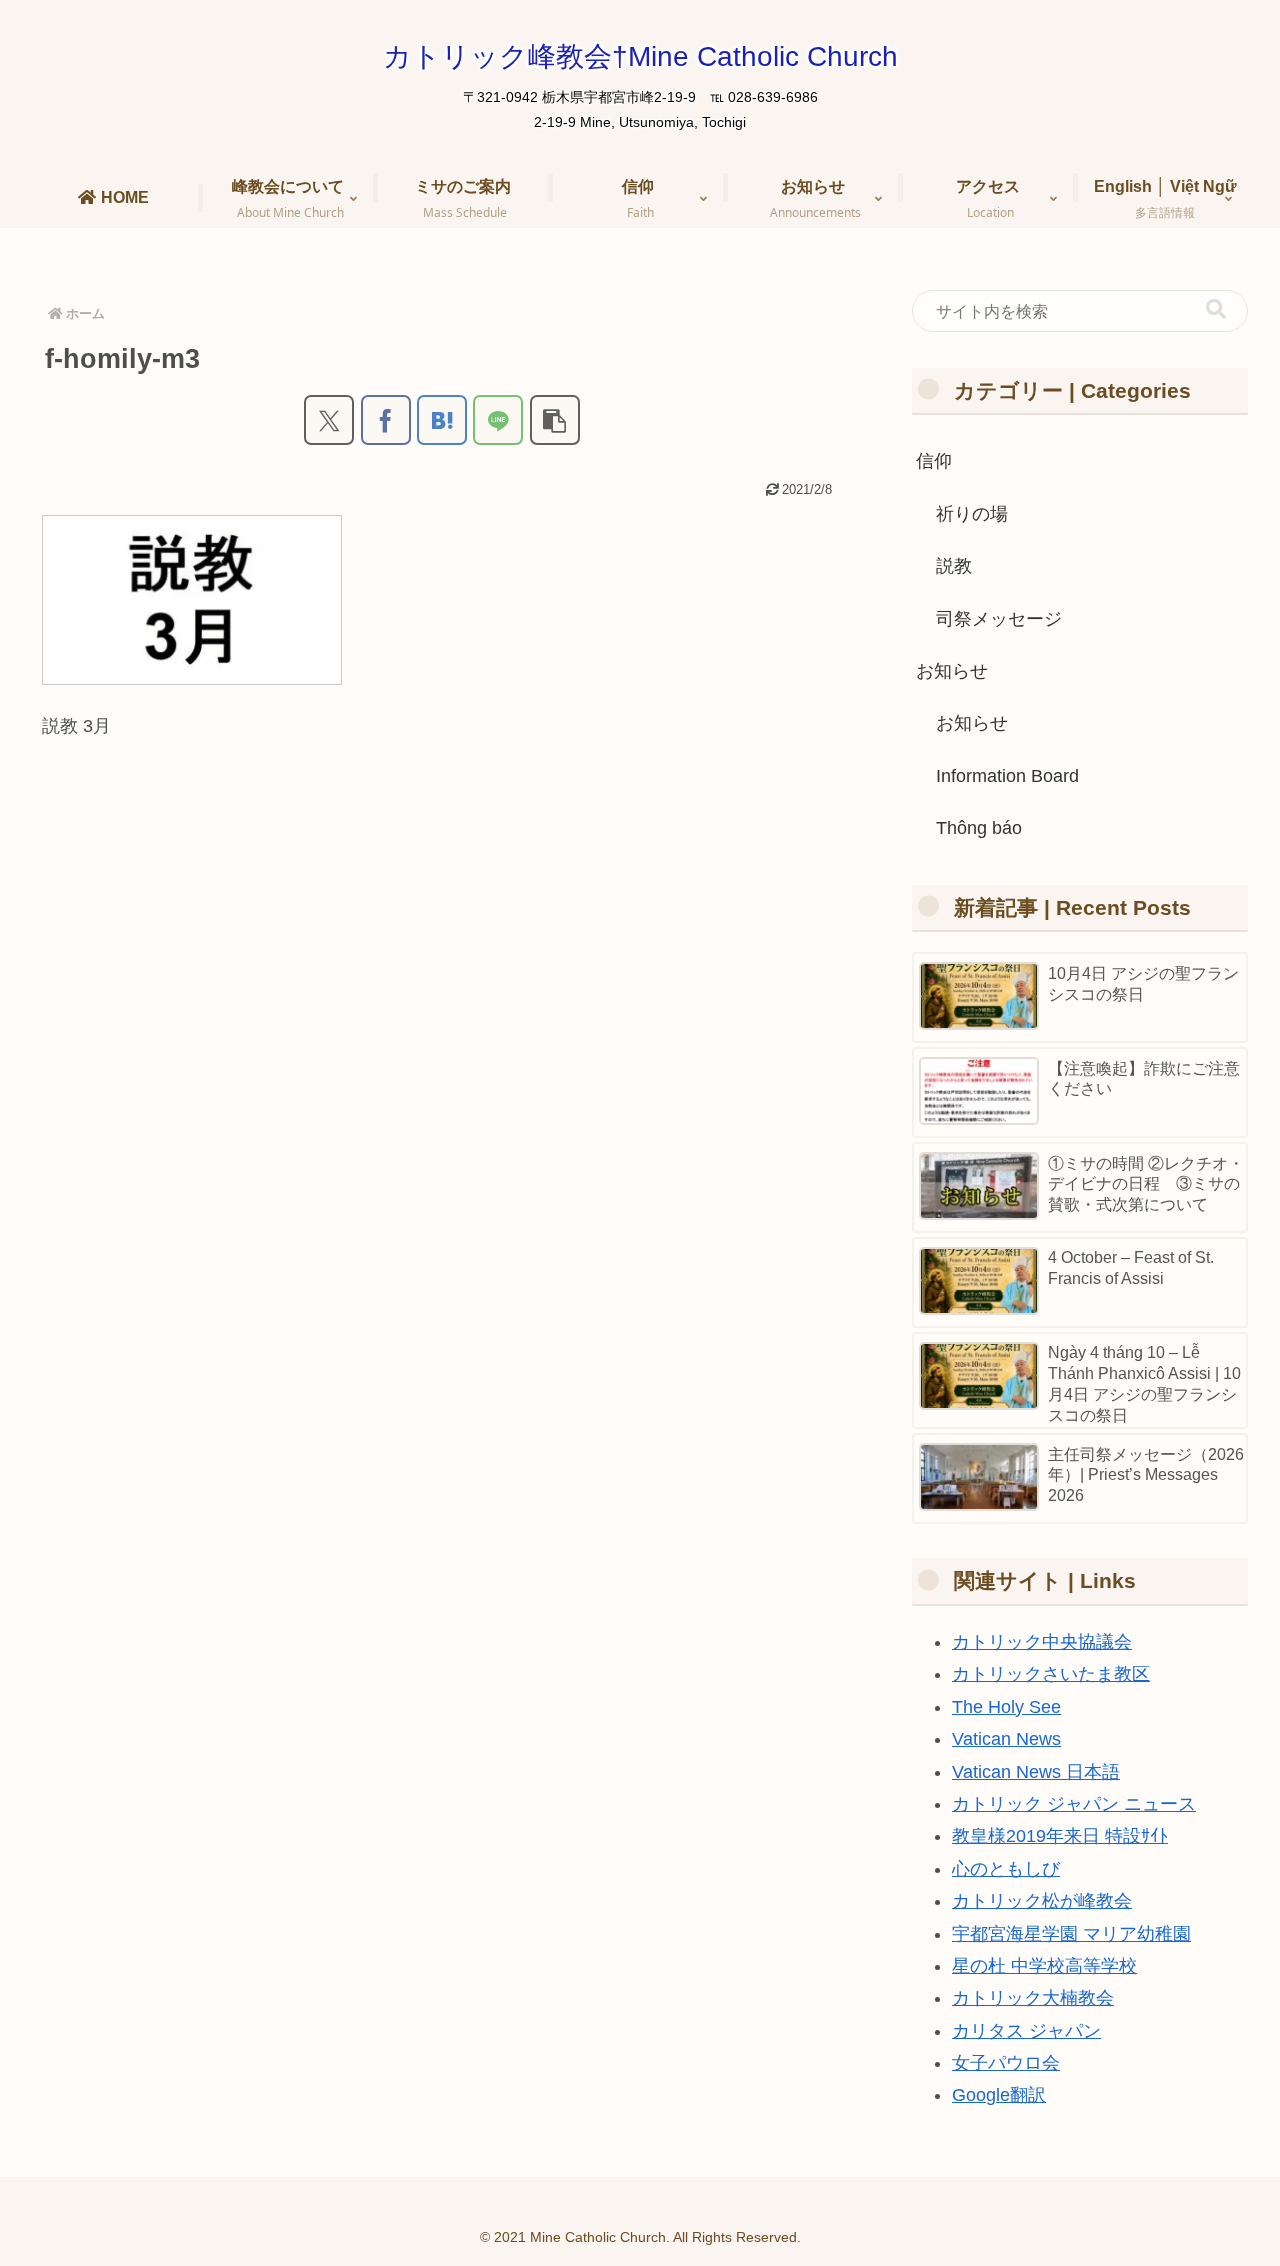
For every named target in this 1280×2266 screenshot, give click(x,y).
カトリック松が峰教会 (1042, 1901)
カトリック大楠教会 (1033, 1998)
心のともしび (1006, 1869)
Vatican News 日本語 (1036, 1772)
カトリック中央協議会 (1042, 1642)
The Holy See (1006, 1707)
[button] (555, 420)
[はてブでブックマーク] (442, 420)
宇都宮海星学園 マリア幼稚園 (1071, 1934)
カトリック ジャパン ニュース (1074, 1804)
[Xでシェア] (329, 420)
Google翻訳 (999, 2095)
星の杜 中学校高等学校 (1044, 1966)
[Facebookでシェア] (386, 420)
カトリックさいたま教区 (1051, 1674)
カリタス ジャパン (1026, 2031)
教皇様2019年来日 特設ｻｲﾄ (1060, 1836)
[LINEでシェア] (498, 420)
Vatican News (1006, 1739)
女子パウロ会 (1006, 2063)
